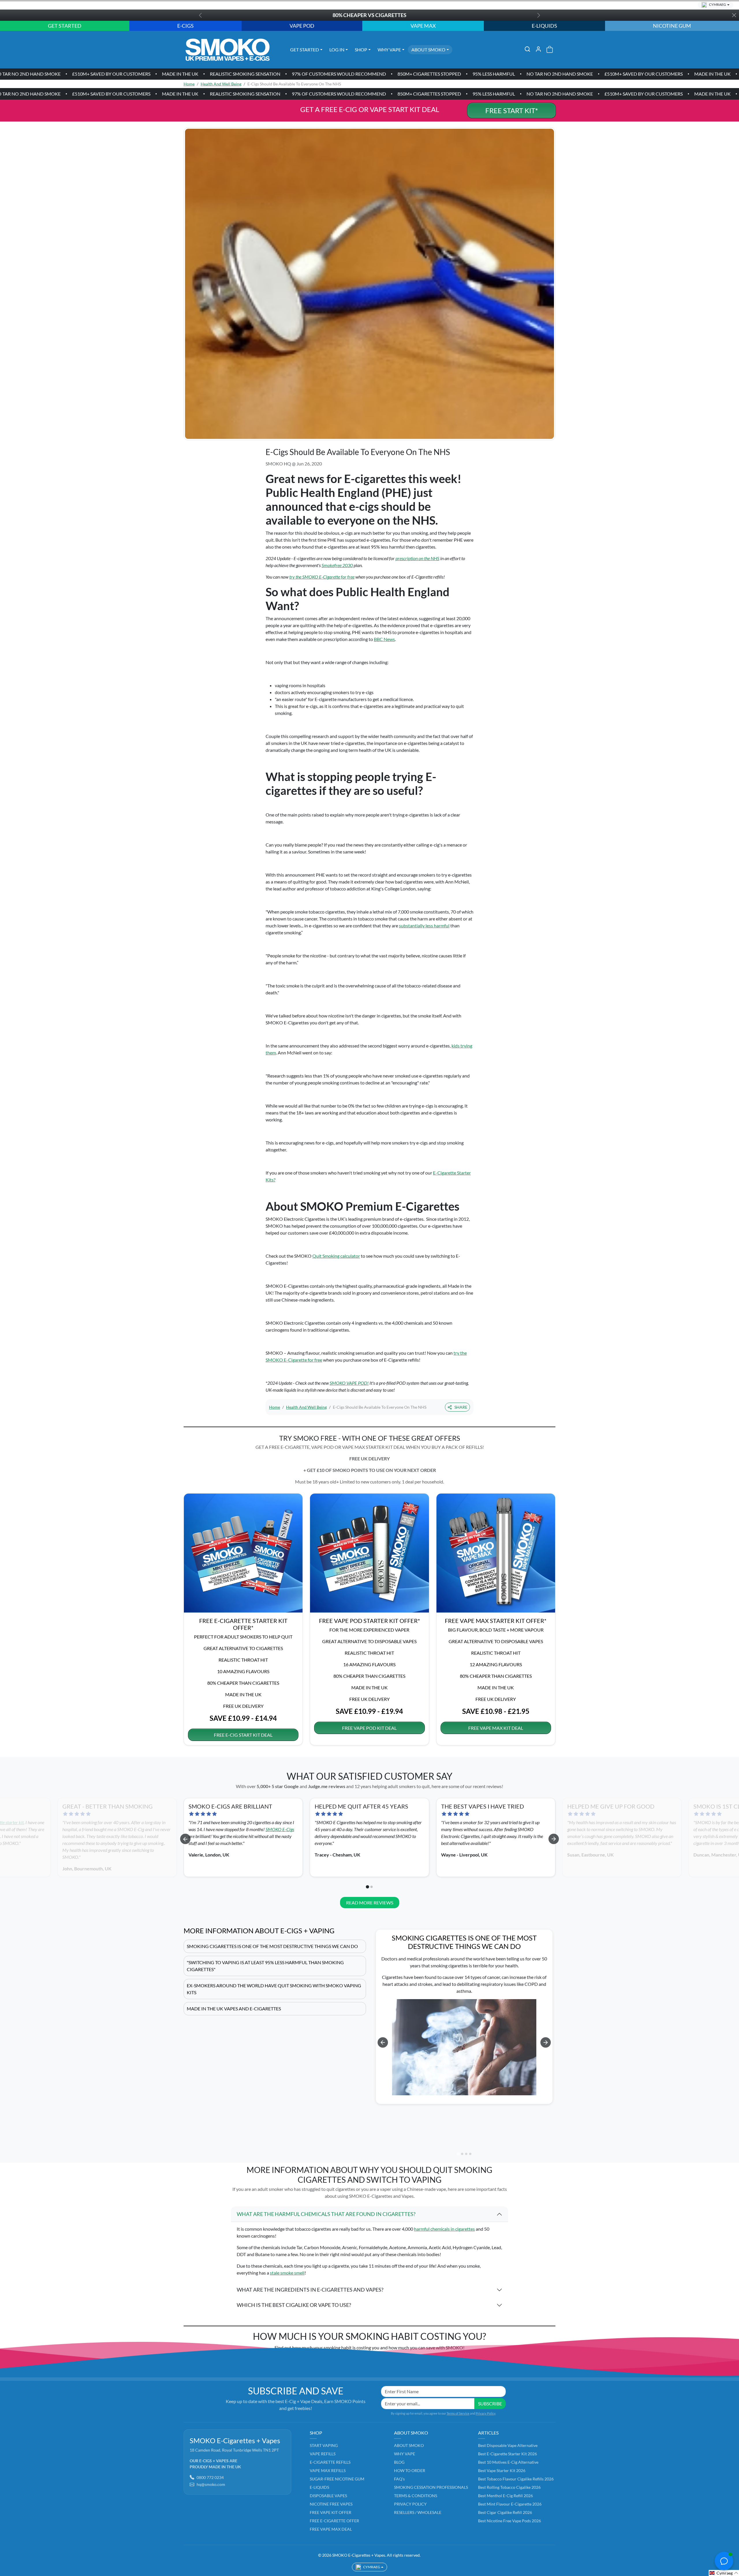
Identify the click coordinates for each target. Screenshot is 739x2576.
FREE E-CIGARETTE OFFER (334, 2521)
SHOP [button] (361, 49)
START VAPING (324, 2445)
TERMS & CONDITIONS (416, 2496)
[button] (527, 49)
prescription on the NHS (417, 558)
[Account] (538, 49)
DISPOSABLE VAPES (328, 2496)
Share (461, 1407)
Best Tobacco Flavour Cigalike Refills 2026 (516, 2479)
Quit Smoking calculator (336, 1256)
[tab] (367, 1887)
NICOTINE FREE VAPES (331, 2504)
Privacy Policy (486, 2413)
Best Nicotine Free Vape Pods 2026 (510, 2521)
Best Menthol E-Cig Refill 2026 (505, 2496)
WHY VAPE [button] (389, 49)
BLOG (399, 2462)
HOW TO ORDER (410, 2470)
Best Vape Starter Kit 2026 (502, 2470)
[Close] (734, 15)
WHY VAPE (405, 2454)
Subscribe (490, 2403)
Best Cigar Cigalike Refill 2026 (505, 2512)
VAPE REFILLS (323, 2454)
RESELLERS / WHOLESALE (418, 2512)
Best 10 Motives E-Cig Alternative (508, 2462)
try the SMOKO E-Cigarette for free (322, 577)
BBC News (384, 639)
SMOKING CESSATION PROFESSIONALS (431, 2487)
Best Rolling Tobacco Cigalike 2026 (509, 2487)
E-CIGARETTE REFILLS (330, 2462)
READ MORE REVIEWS (370, 1903)
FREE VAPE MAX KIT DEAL (496, 1728)
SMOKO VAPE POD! (349, 1383)
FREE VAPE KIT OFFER (331, 2512)
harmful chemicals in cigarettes (444, 2229)
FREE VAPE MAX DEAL (331, 2529)
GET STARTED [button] (305, 49)
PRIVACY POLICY (410, 2504)
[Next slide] (554, 1839)
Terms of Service (458, 2413)
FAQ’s (399, 2479)
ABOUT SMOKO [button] (428, 49)
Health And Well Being (221, 84)
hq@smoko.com (211, 2484)
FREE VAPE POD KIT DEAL (369, 1728)
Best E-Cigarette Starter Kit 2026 (507, 2454)
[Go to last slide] (185, 1839)
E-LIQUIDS (319, 2487)
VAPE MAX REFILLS (328, 2470)
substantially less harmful (424, 926)
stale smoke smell (287, 2273)
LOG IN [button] (337, 49)
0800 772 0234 (210, 2477)
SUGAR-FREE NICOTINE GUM (337, 2479)
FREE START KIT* (512, 110)
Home (189, 84)
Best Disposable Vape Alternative (508, 2445)
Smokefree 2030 (337, 565)
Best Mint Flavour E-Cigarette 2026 (510, 2504)
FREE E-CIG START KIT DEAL (243, 1735)
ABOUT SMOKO (409, 2445)
